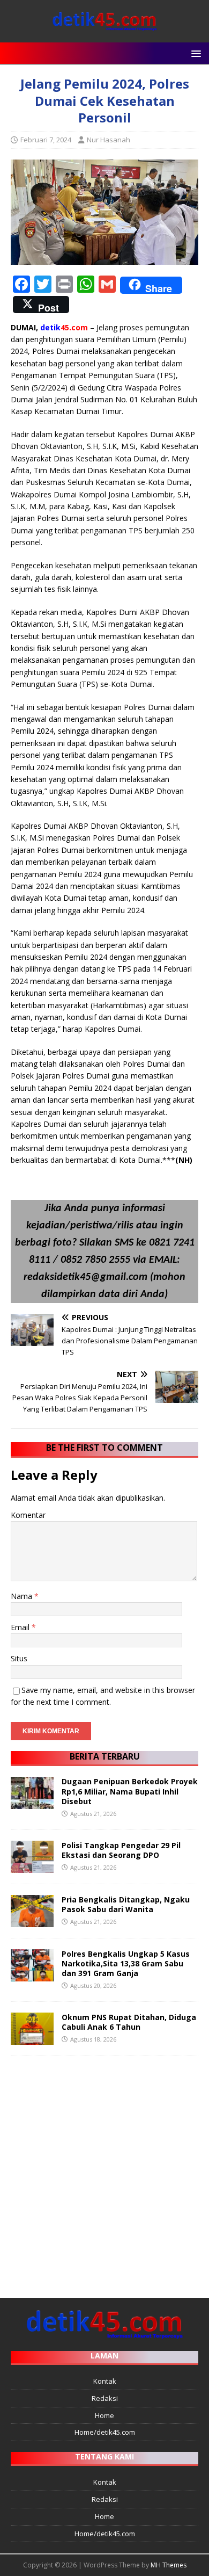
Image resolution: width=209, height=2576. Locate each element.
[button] (194, 53)
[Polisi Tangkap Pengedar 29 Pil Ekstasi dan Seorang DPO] (32, 1866)
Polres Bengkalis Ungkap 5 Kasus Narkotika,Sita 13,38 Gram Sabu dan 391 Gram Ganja (126, 1963)
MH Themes (169, 2565)
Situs (19, 1658)
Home (104, 2415)
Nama (23, 1596)
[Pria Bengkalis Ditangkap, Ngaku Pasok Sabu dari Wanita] (32, 1920)
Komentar (28, 1515)
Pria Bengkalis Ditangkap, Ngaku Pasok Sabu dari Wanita (126, 1904)
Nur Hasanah (109, 140)
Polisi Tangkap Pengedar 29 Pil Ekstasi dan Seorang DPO (121, 1850)
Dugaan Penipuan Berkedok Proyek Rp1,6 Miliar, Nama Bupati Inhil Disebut (130, 1791)
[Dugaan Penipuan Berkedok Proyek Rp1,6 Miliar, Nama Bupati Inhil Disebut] (32, 1803)
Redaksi (105, 2398)
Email (21, 1627)
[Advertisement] (104, 2172)
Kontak (105, 2381)
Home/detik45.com (105, 2432)
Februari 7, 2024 (46, 140)
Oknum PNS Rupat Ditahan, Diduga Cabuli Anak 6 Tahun (129, 2022)
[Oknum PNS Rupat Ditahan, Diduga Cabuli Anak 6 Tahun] (32, 2038)
